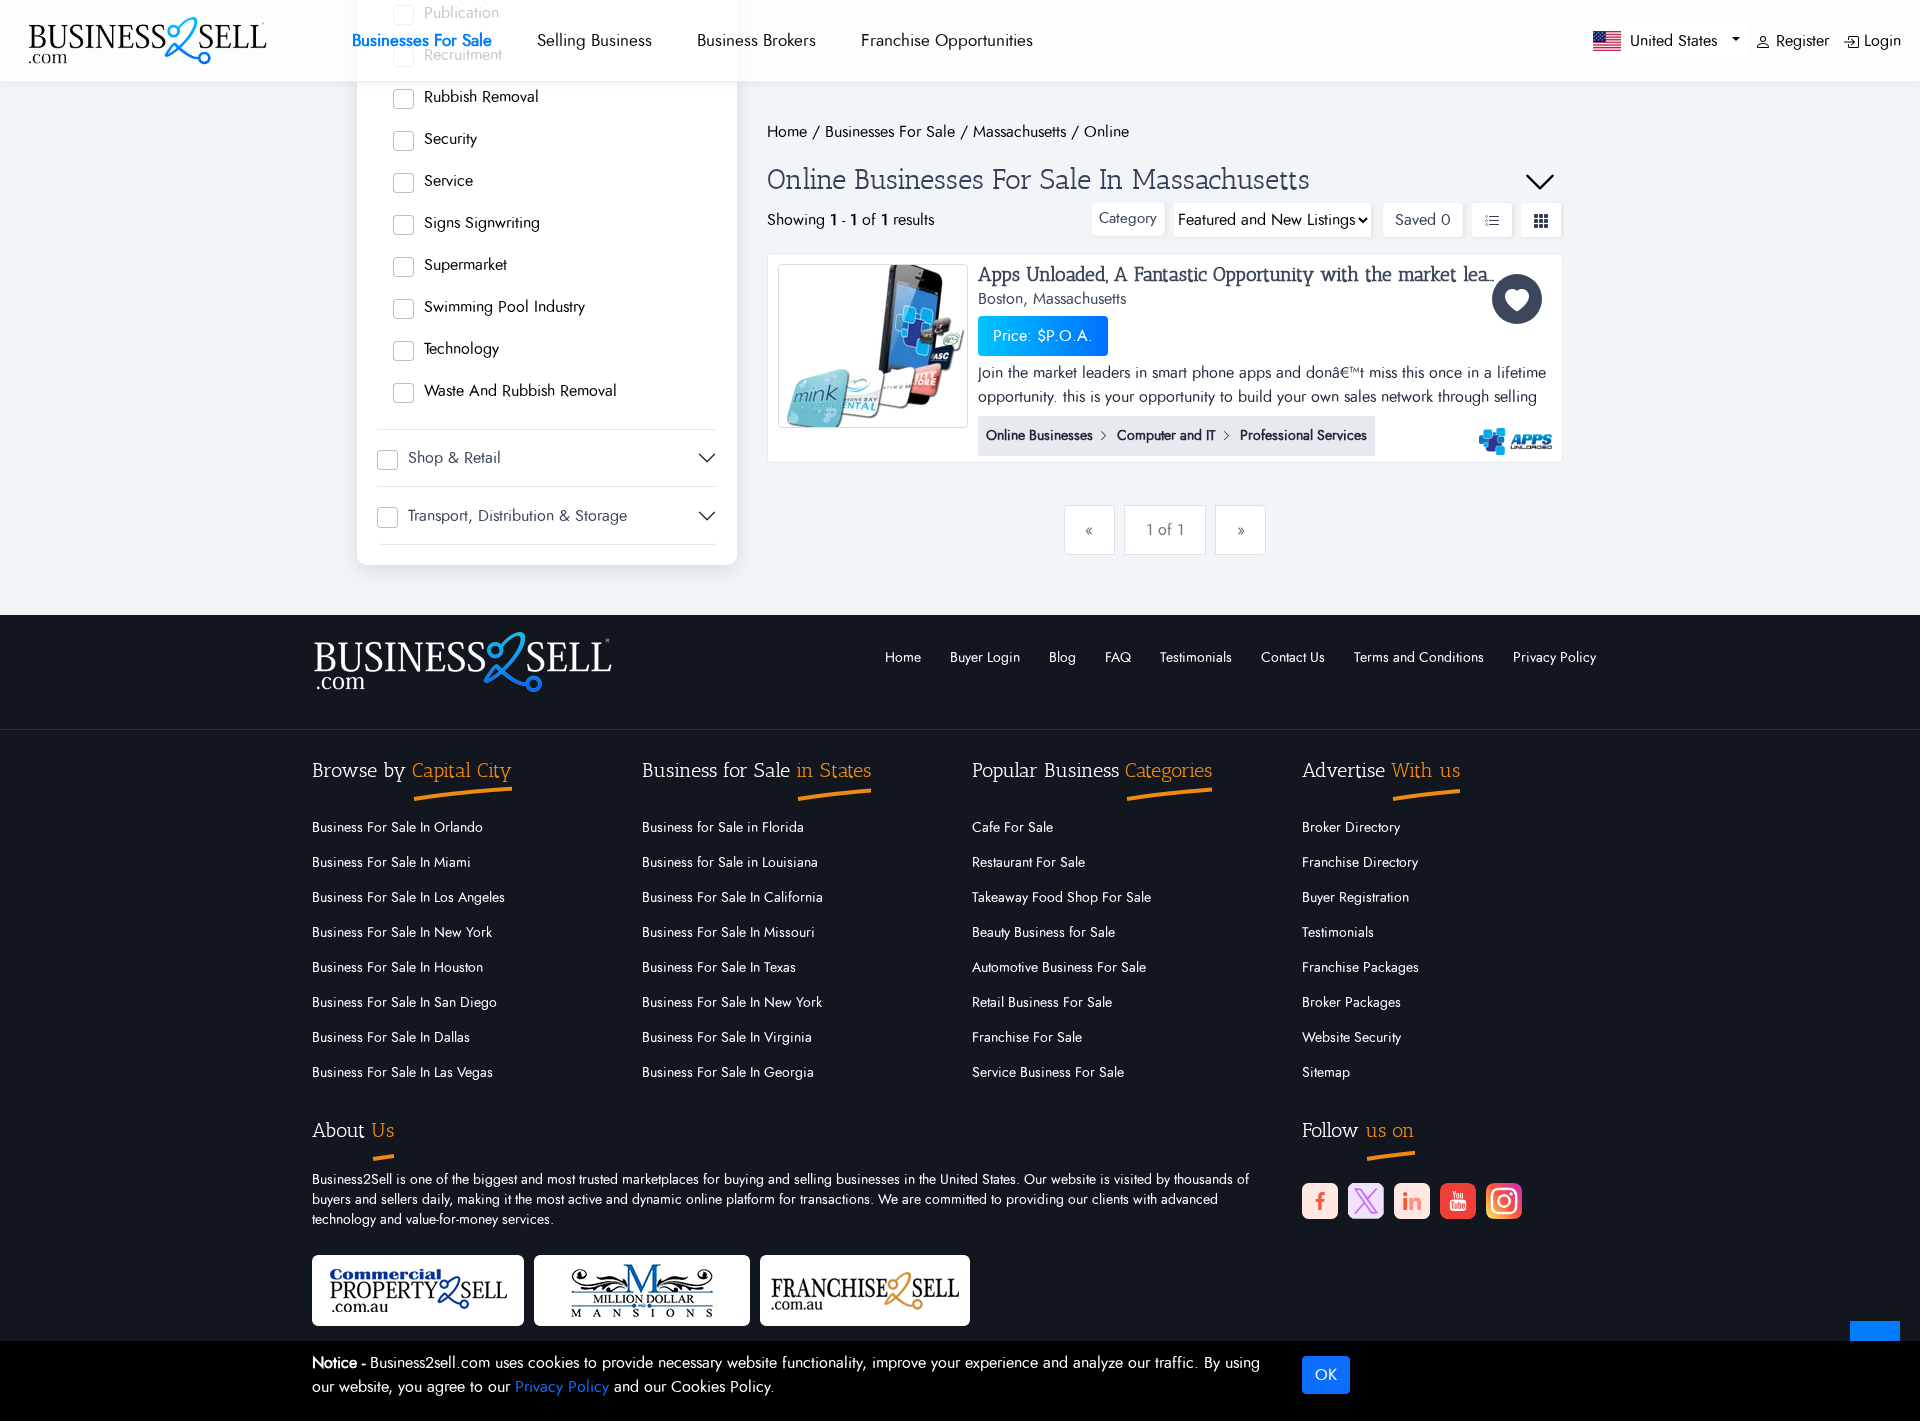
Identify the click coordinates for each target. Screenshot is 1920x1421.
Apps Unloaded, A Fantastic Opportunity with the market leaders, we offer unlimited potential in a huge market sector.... (1265, 275)
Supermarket (465, 265)
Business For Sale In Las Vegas (402, 1073)
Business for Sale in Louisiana (730, 863)
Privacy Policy (1554, 658)
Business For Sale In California (732, 898)
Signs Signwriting (482, 223)
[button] (1666, 40)
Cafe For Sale (1012, 828)
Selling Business (594, 40)
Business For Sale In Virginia (727, 1038)
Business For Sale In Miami (391, 863)
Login (1880, 41)
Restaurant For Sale (1028, 863)
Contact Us (1293, 658)
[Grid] (1541, 220)
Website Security (1351, 1038)
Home (903, 658)
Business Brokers (756, 40)
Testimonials (1196, 658)
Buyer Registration (1355, 898)
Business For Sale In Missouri (728, 933)
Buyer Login (985, 658)
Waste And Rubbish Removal (520, 391)
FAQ (1118, 658)
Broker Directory (1351, 828)
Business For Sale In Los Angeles (408, 898)
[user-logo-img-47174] (1515, 432)
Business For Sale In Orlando (397, 828)
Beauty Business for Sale (1043, 933)
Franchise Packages (1360, 968)
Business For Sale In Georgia (728, 1073)
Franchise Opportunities (947, 40)
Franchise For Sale (1027, 1038)
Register (1800, 41)
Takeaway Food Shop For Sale (1061, 898)
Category (1128, 218)
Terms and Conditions (1419, 658)
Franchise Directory (1360, 863)
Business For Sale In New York (402, 933)
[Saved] (1517, 299)
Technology (461, 349)
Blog (1062, 658)
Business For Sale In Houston (397, 968)
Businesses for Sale (422, 40)
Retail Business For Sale (1042, 1003)
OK (1326, 1375)
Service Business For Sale (1048, 1073)
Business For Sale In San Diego (404, 1003)
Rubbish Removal (481, 97)
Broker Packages (1351, 1003)
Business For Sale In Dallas (391, 1038)
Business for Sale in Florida (723, 828)
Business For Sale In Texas (719, 968)
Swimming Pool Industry (504, 307)
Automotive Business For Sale (1059, 968)
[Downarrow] (1540, 182)
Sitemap (1326, 1073)
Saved (1423, 220)
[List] (1492, 220)
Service (448, 181)
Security (450, 139)
